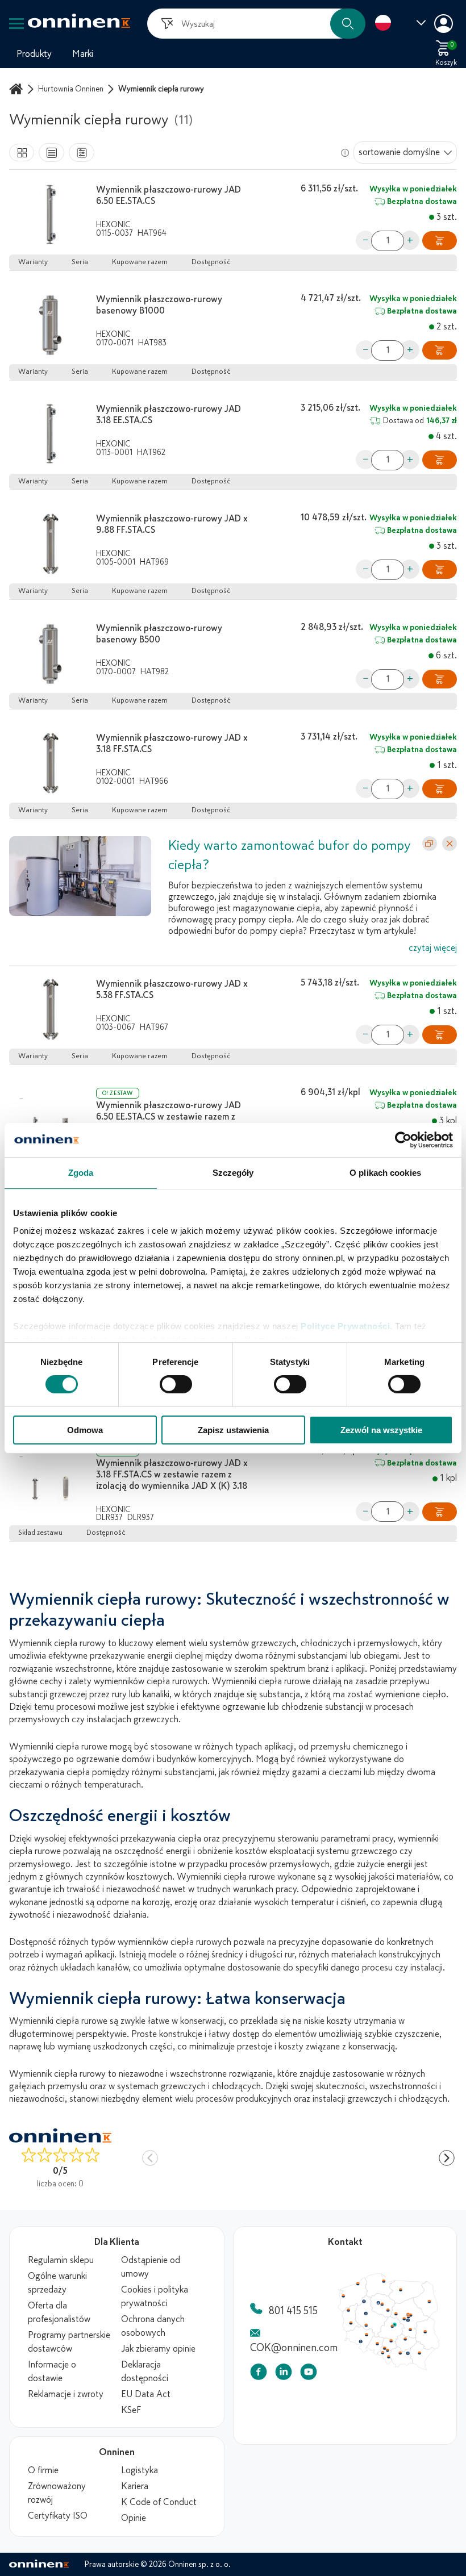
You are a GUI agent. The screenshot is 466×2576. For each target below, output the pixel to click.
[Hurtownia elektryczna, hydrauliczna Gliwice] (406, 2381)
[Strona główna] (18, 89)
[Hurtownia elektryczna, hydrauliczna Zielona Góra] (356, 2345)
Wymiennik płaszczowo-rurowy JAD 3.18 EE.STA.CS (168, 415)
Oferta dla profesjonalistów (59, 2312)
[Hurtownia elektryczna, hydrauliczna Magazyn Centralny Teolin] (420, 2348)
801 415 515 (293, 2311)
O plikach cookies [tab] (385, 1172)
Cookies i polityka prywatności (155, 2297)
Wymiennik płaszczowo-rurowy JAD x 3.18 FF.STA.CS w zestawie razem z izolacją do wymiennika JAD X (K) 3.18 (172, 1475)
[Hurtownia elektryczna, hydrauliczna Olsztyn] (428, 2297)
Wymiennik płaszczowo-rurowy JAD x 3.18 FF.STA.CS (172, 744)
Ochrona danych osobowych (153, 2326)
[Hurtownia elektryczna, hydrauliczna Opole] (395, 2375)
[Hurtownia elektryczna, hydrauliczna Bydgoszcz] (396, 2316)
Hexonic (113, 225)
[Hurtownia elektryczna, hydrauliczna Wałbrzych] (371, 2372)
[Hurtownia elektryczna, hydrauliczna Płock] (422, 2332)
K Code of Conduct (159, 2502)
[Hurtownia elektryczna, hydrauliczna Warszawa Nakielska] (439, 2332)
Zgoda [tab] (81, 1172)
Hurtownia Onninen (71, 89)
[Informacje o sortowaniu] (345, 153)
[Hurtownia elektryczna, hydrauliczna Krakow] (428, 2388)
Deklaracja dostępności (145, 2372)
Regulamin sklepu (61, 2260)
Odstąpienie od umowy (151, 2267)
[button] (348, 24)
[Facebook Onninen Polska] (259, 2374)
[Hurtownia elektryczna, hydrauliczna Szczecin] (346, 2306)
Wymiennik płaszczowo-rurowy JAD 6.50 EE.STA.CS (168, 195)
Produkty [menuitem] (34, 54)
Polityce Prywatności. (347, 1326)
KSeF (131, 2410)
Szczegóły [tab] (233, 1172)
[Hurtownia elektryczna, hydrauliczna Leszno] (379, 2348)
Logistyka (140, 2470)
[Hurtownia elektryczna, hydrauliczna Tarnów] (439, 2389)
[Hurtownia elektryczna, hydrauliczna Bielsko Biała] (411, 2394)
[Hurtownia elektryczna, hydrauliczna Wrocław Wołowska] (379, 2362)
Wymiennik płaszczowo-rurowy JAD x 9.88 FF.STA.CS (172, 524)
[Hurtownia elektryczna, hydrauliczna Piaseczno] (439, 2341)
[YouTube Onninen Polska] (309, 2374)
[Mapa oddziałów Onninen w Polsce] (389, 2368)
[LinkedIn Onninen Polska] (284, 2374)
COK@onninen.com (294, 2348)
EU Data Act (146, 2394)
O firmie (43, 2470)
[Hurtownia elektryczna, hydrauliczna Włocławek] (410, 2327)
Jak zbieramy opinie (158, 2349)
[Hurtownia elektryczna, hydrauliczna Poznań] (378, 2331)
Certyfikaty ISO (58, 2516)
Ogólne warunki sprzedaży (57, 2283)
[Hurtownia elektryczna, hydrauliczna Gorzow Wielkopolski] (353, 2327)
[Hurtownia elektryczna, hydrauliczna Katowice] (410, 2385)
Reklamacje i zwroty (66, 2394)
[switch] (176, 1384)
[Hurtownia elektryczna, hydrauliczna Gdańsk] (405, 2285)
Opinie (134, 2518)
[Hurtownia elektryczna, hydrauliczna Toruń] (402, 2318)
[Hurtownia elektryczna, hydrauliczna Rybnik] (403, 2387)
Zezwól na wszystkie (381, 1430)
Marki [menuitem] (83, 54)
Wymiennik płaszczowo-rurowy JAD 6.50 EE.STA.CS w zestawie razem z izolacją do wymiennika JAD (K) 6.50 (169, 1117)
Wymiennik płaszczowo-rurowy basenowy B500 (159, 634)
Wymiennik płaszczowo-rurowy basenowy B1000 (159, 305)
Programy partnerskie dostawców (69, 2342)
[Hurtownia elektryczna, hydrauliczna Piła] (376, 2314)
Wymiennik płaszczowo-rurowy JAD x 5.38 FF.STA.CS (172, 990)
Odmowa (85, 1430)
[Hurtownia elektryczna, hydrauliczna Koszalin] (367, 2288)
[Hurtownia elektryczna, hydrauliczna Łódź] (417, 2350)
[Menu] (16, 24)
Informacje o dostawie (52, 2372)
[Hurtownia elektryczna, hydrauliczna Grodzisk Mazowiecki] (434, 2339)
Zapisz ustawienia (233, 1430)
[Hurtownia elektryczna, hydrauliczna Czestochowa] (415, 2371)
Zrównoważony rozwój (57, 2493)
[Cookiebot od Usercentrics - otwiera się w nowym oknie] (403, 1139)
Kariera (135, 2486)
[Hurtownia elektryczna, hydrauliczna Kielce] (435, 2368)
